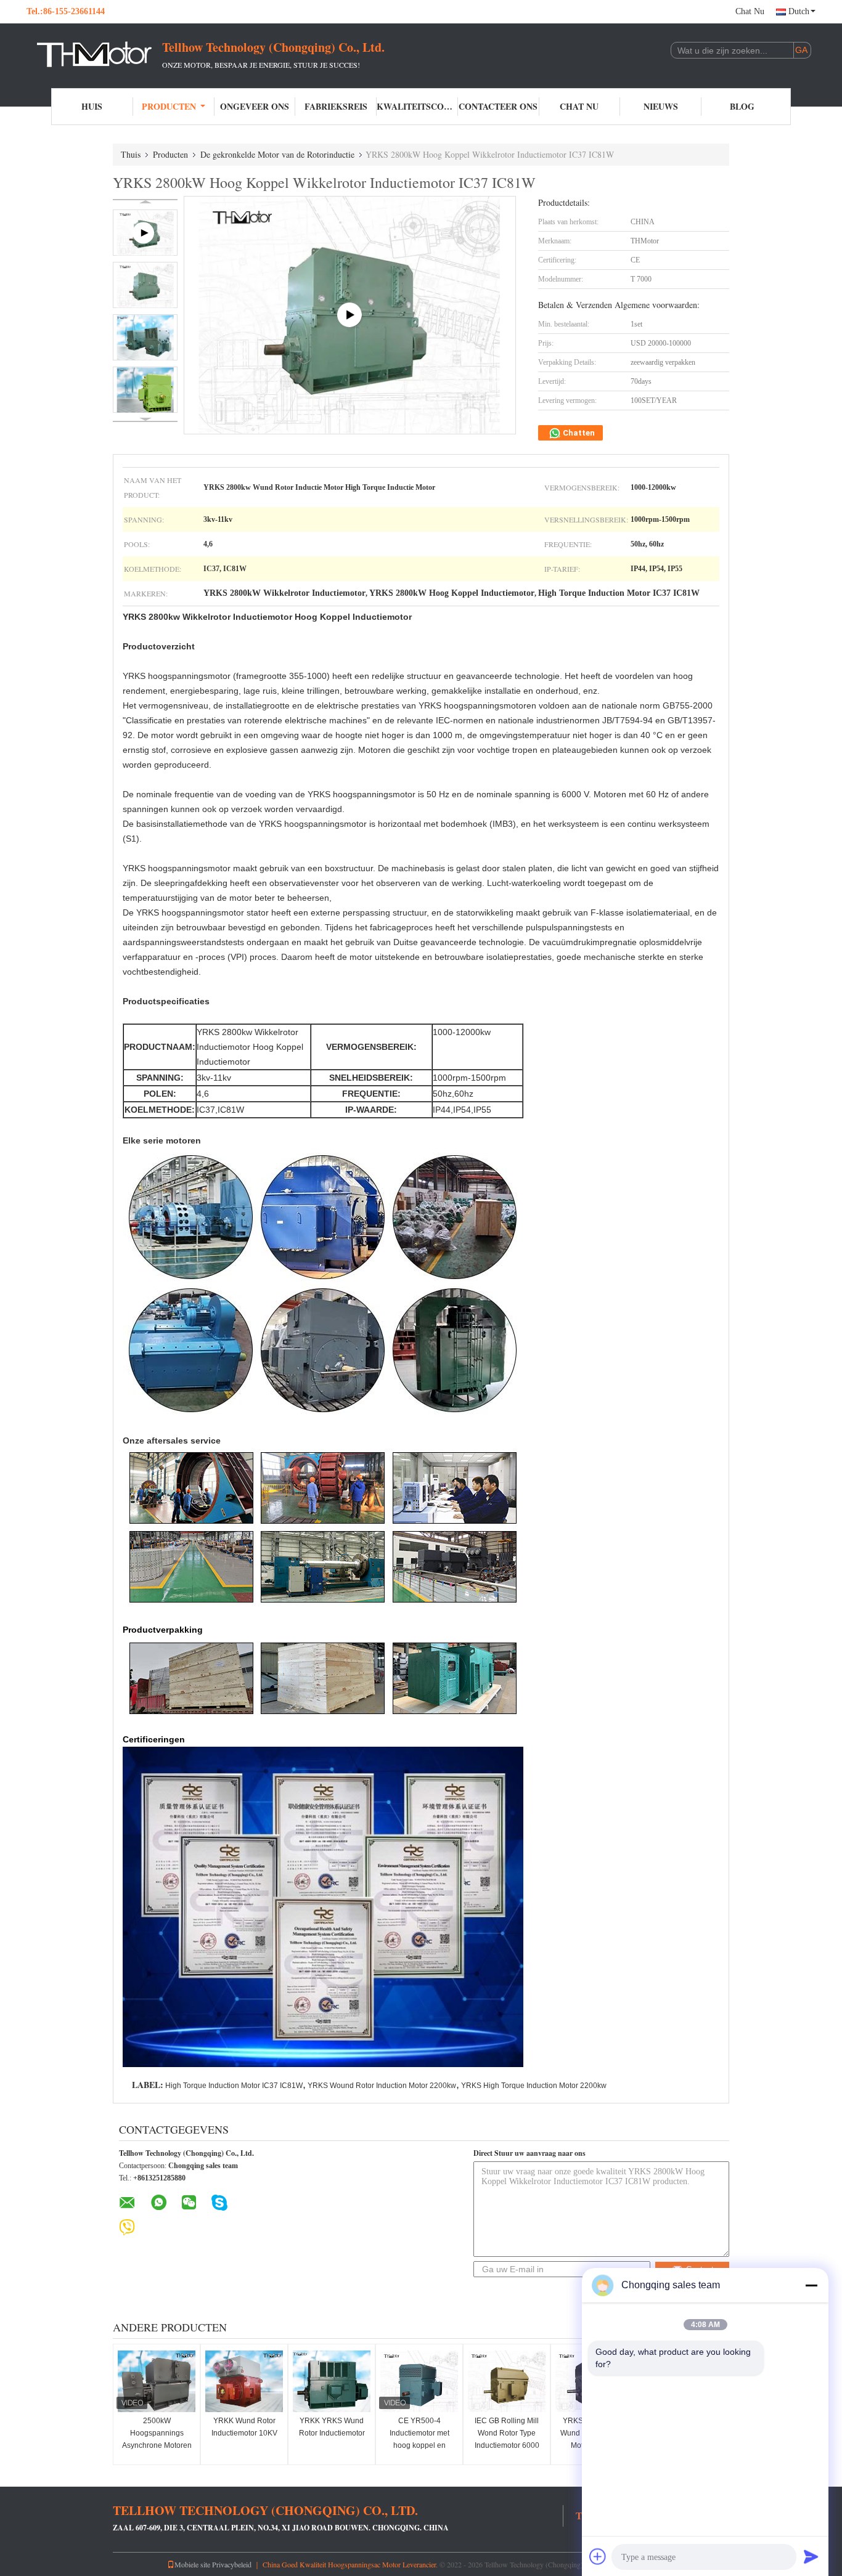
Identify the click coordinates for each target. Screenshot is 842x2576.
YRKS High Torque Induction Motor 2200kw (534, 2086)
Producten (169, 106)
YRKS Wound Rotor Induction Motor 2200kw (382, 2086)
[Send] (811, 2556)
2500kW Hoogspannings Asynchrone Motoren (157, 2433)
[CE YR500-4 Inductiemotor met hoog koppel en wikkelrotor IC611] (419, 2381)
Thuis (131, 154)
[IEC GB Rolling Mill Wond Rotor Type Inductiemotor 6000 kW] (507, 2381)
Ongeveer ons (255, 106)
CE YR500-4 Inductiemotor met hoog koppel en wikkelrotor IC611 (419, 2439)
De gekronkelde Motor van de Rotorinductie (277, 154)
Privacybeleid (232, 2564)
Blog (742, 106)
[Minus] (811, 2285)
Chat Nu (750, 11)
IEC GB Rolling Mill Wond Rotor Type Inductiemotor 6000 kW (507, 2439)
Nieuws (661, 106)
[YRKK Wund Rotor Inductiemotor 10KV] (244, 2381)
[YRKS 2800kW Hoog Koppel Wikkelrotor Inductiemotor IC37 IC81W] (145, 285)
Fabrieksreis (336, 106)
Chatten (578, 433)
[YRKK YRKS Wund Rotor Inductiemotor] (332, 2381)
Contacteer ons (498, 106)
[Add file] (598, 2556)
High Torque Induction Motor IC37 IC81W (234, 2086)
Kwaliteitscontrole (417, 106)
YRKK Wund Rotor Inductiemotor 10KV (244, 2427)
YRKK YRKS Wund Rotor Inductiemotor (332, 2427)
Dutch (799, 11)
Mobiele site (192, 2564)
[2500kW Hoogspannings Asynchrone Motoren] (157, 2381)
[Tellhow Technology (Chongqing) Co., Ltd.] (94, 54)
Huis (92, 106)
